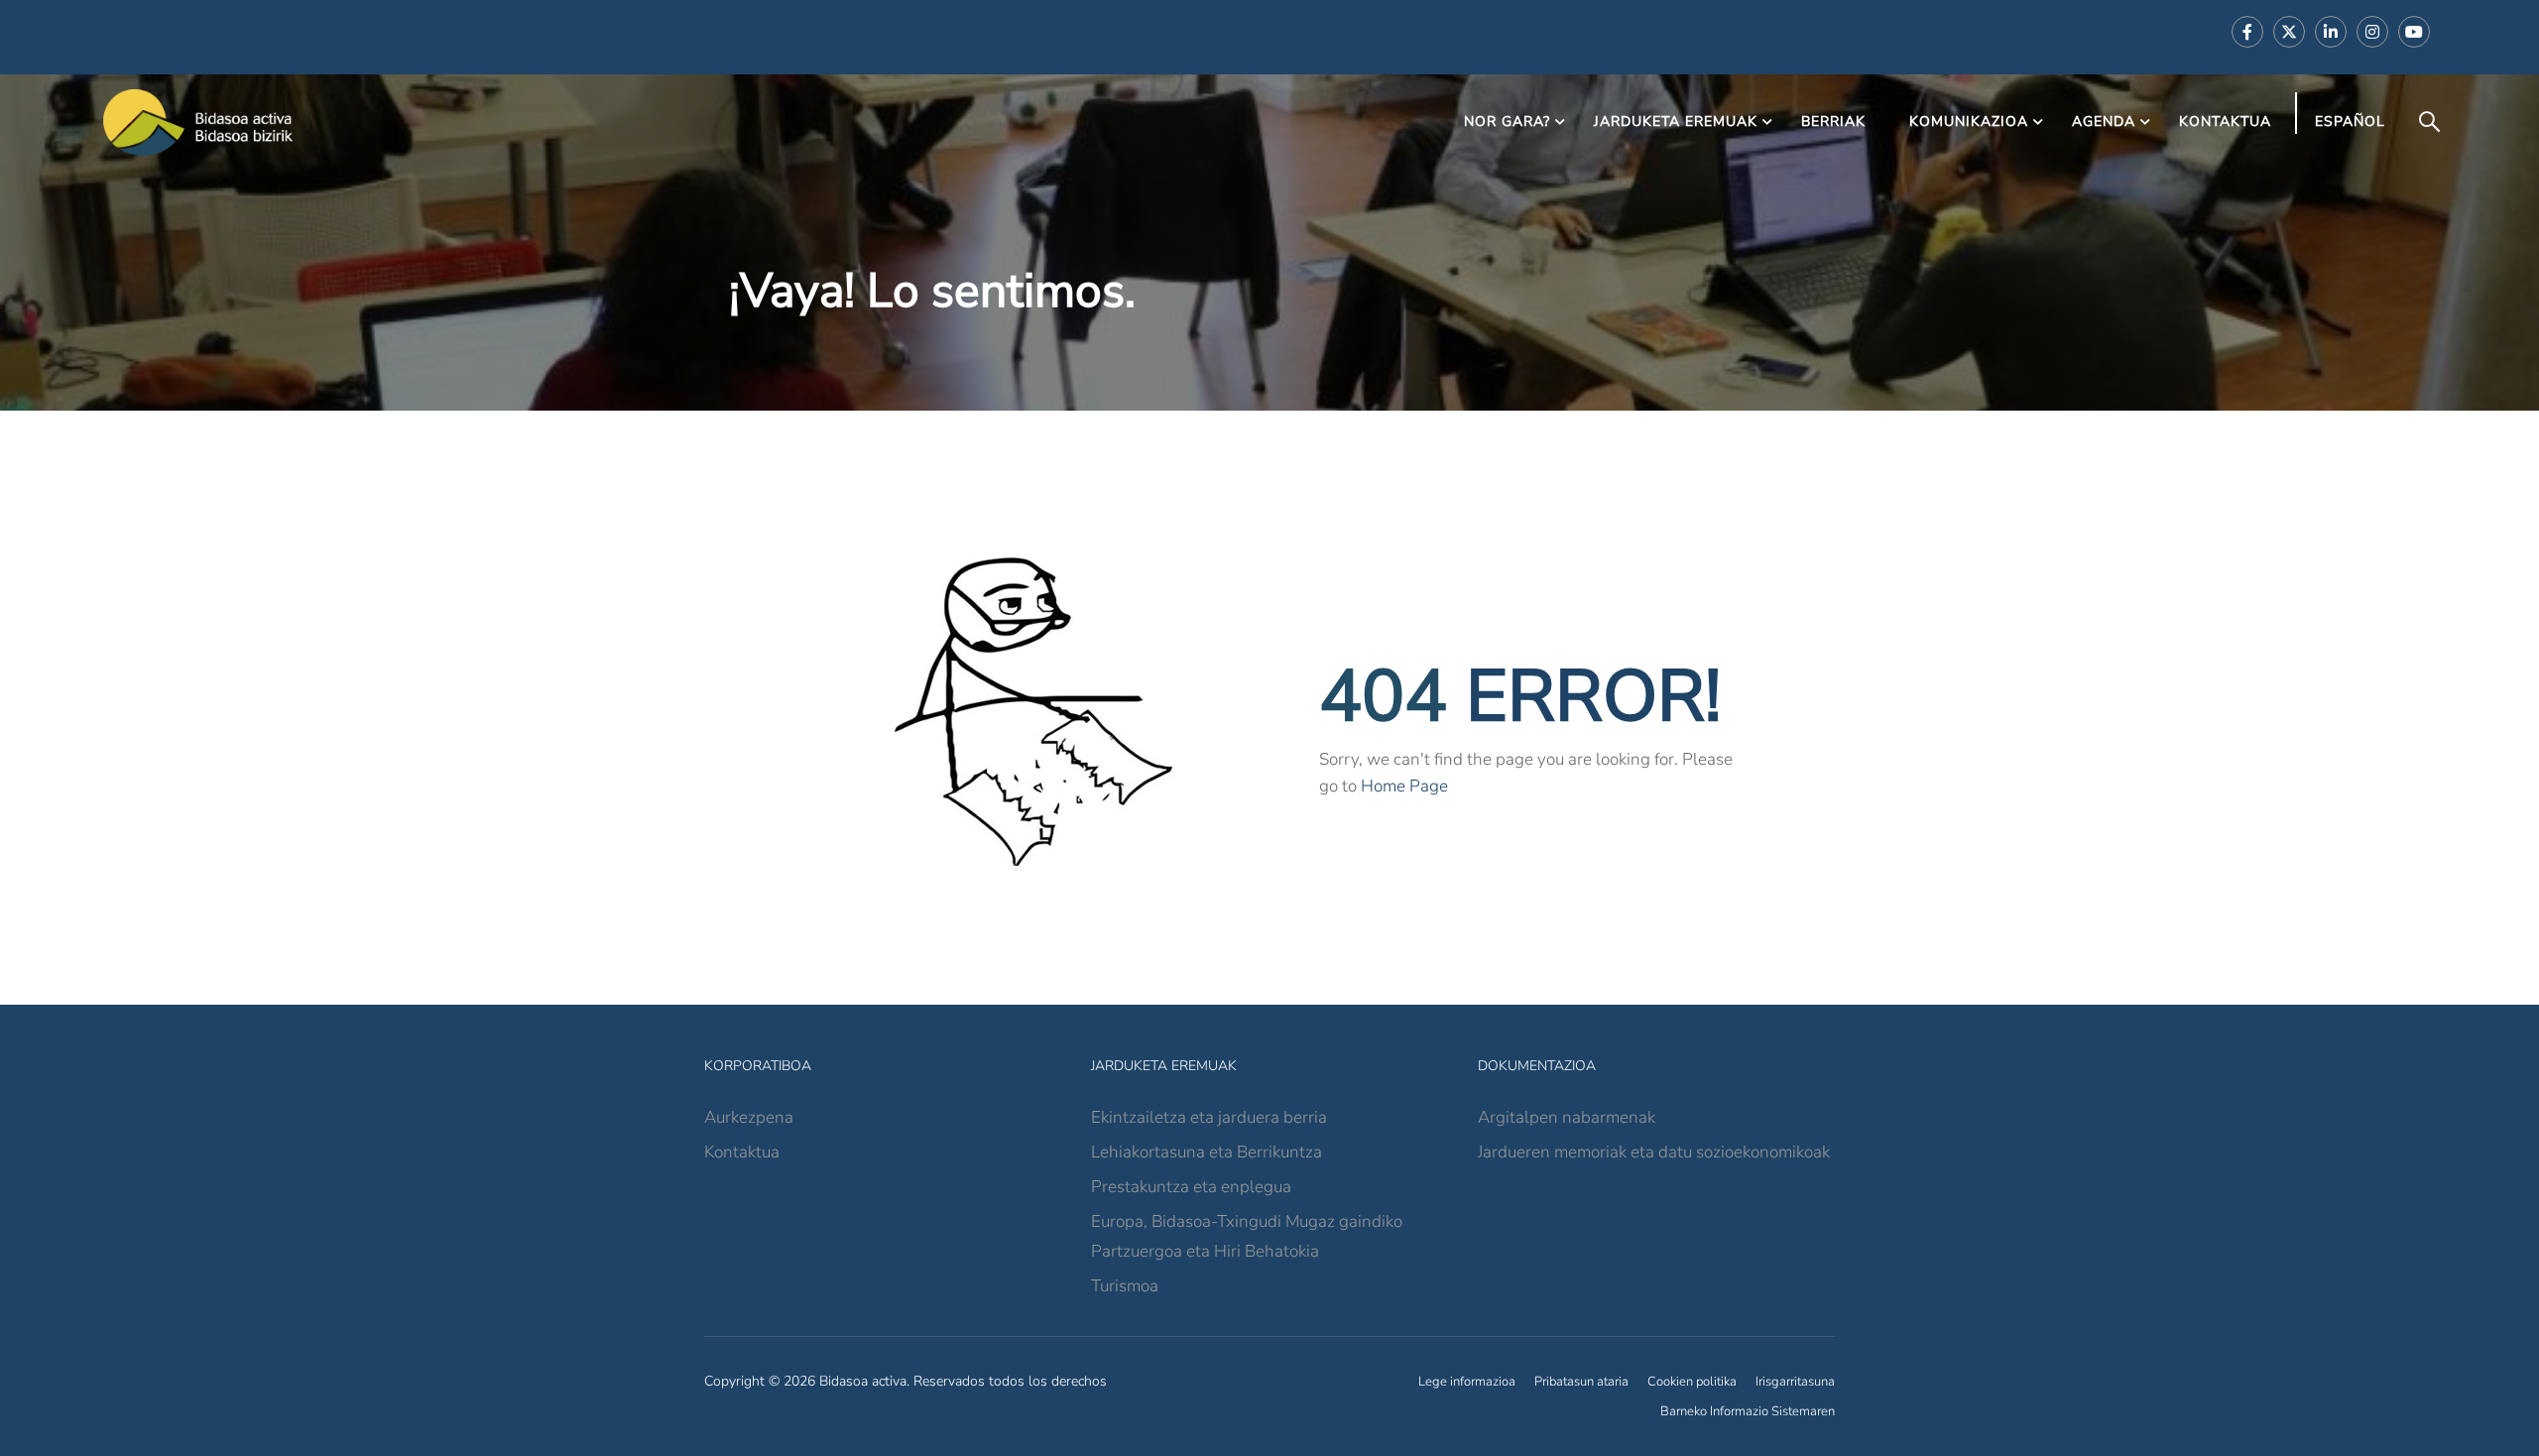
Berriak (1833, 121)
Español (2350, 121)
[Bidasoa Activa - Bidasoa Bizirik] (198, 122)
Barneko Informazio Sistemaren (1748, 1411)
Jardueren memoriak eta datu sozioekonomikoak (1654, 1152)
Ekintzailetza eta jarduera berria (1209, 1117)
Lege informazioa (1467, 1382)
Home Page (1404, 786)
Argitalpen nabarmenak (1567, 1117)
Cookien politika (1692, 1382)
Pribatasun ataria (1581, 1382)
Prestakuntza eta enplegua (1191, 1187)
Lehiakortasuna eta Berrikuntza (1207, 1152)
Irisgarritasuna (1795, 1382)
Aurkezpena (749, 1117)
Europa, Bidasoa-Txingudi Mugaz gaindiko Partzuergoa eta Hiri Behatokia (1247, 1236)
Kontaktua (2225, 121)
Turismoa (1125, 1286)
